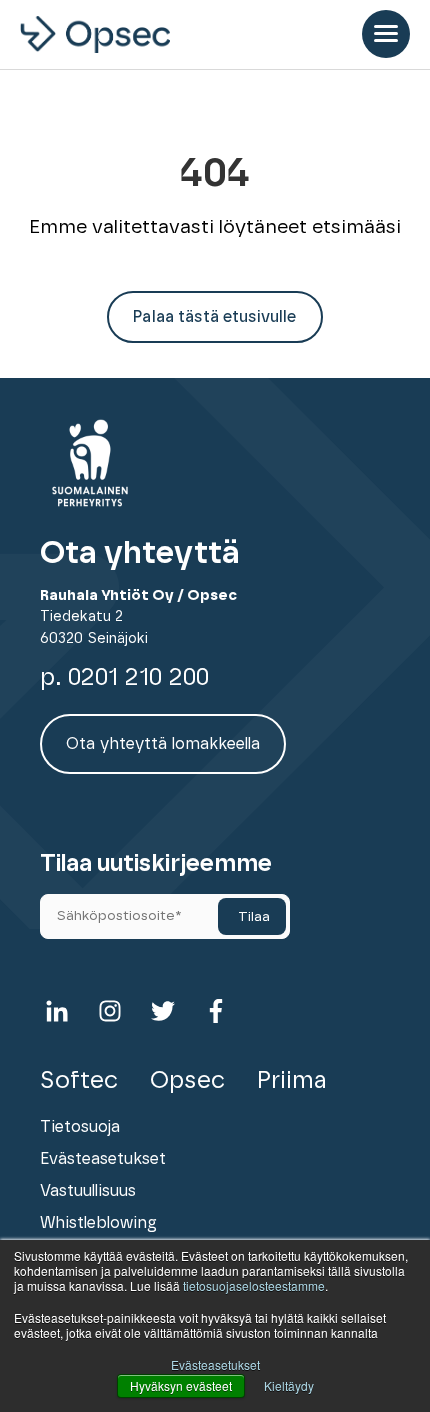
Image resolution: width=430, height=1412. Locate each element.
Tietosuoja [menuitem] (80, 1127)
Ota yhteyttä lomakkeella (163, 744)
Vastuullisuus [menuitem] (88, 1191)
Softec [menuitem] (79, 1081)
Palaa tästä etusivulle (214, 317)
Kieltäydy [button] (289, 1385)
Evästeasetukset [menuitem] (103, 1159)
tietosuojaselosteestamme (254, 1285)
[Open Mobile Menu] (386, 34)
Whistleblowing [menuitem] (98, 1223)
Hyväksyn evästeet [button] (181, 1385)
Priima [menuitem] (292, 1081)
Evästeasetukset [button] (215, 1364)
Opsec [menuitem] (187, 1081)
